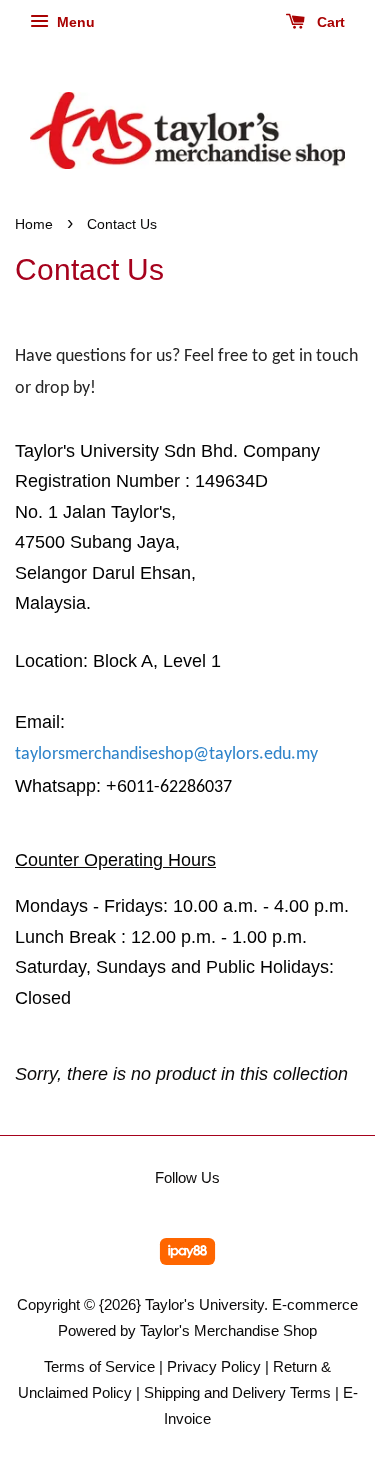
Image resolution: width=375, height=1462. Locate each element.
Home (34, 224)
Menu (74, 22)
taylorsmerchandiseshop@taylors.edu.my (166, 754)
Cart (329, 22)
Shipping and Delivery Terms (237, 1392)
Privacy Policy (214, 1366)
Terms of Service (99, 1366)
